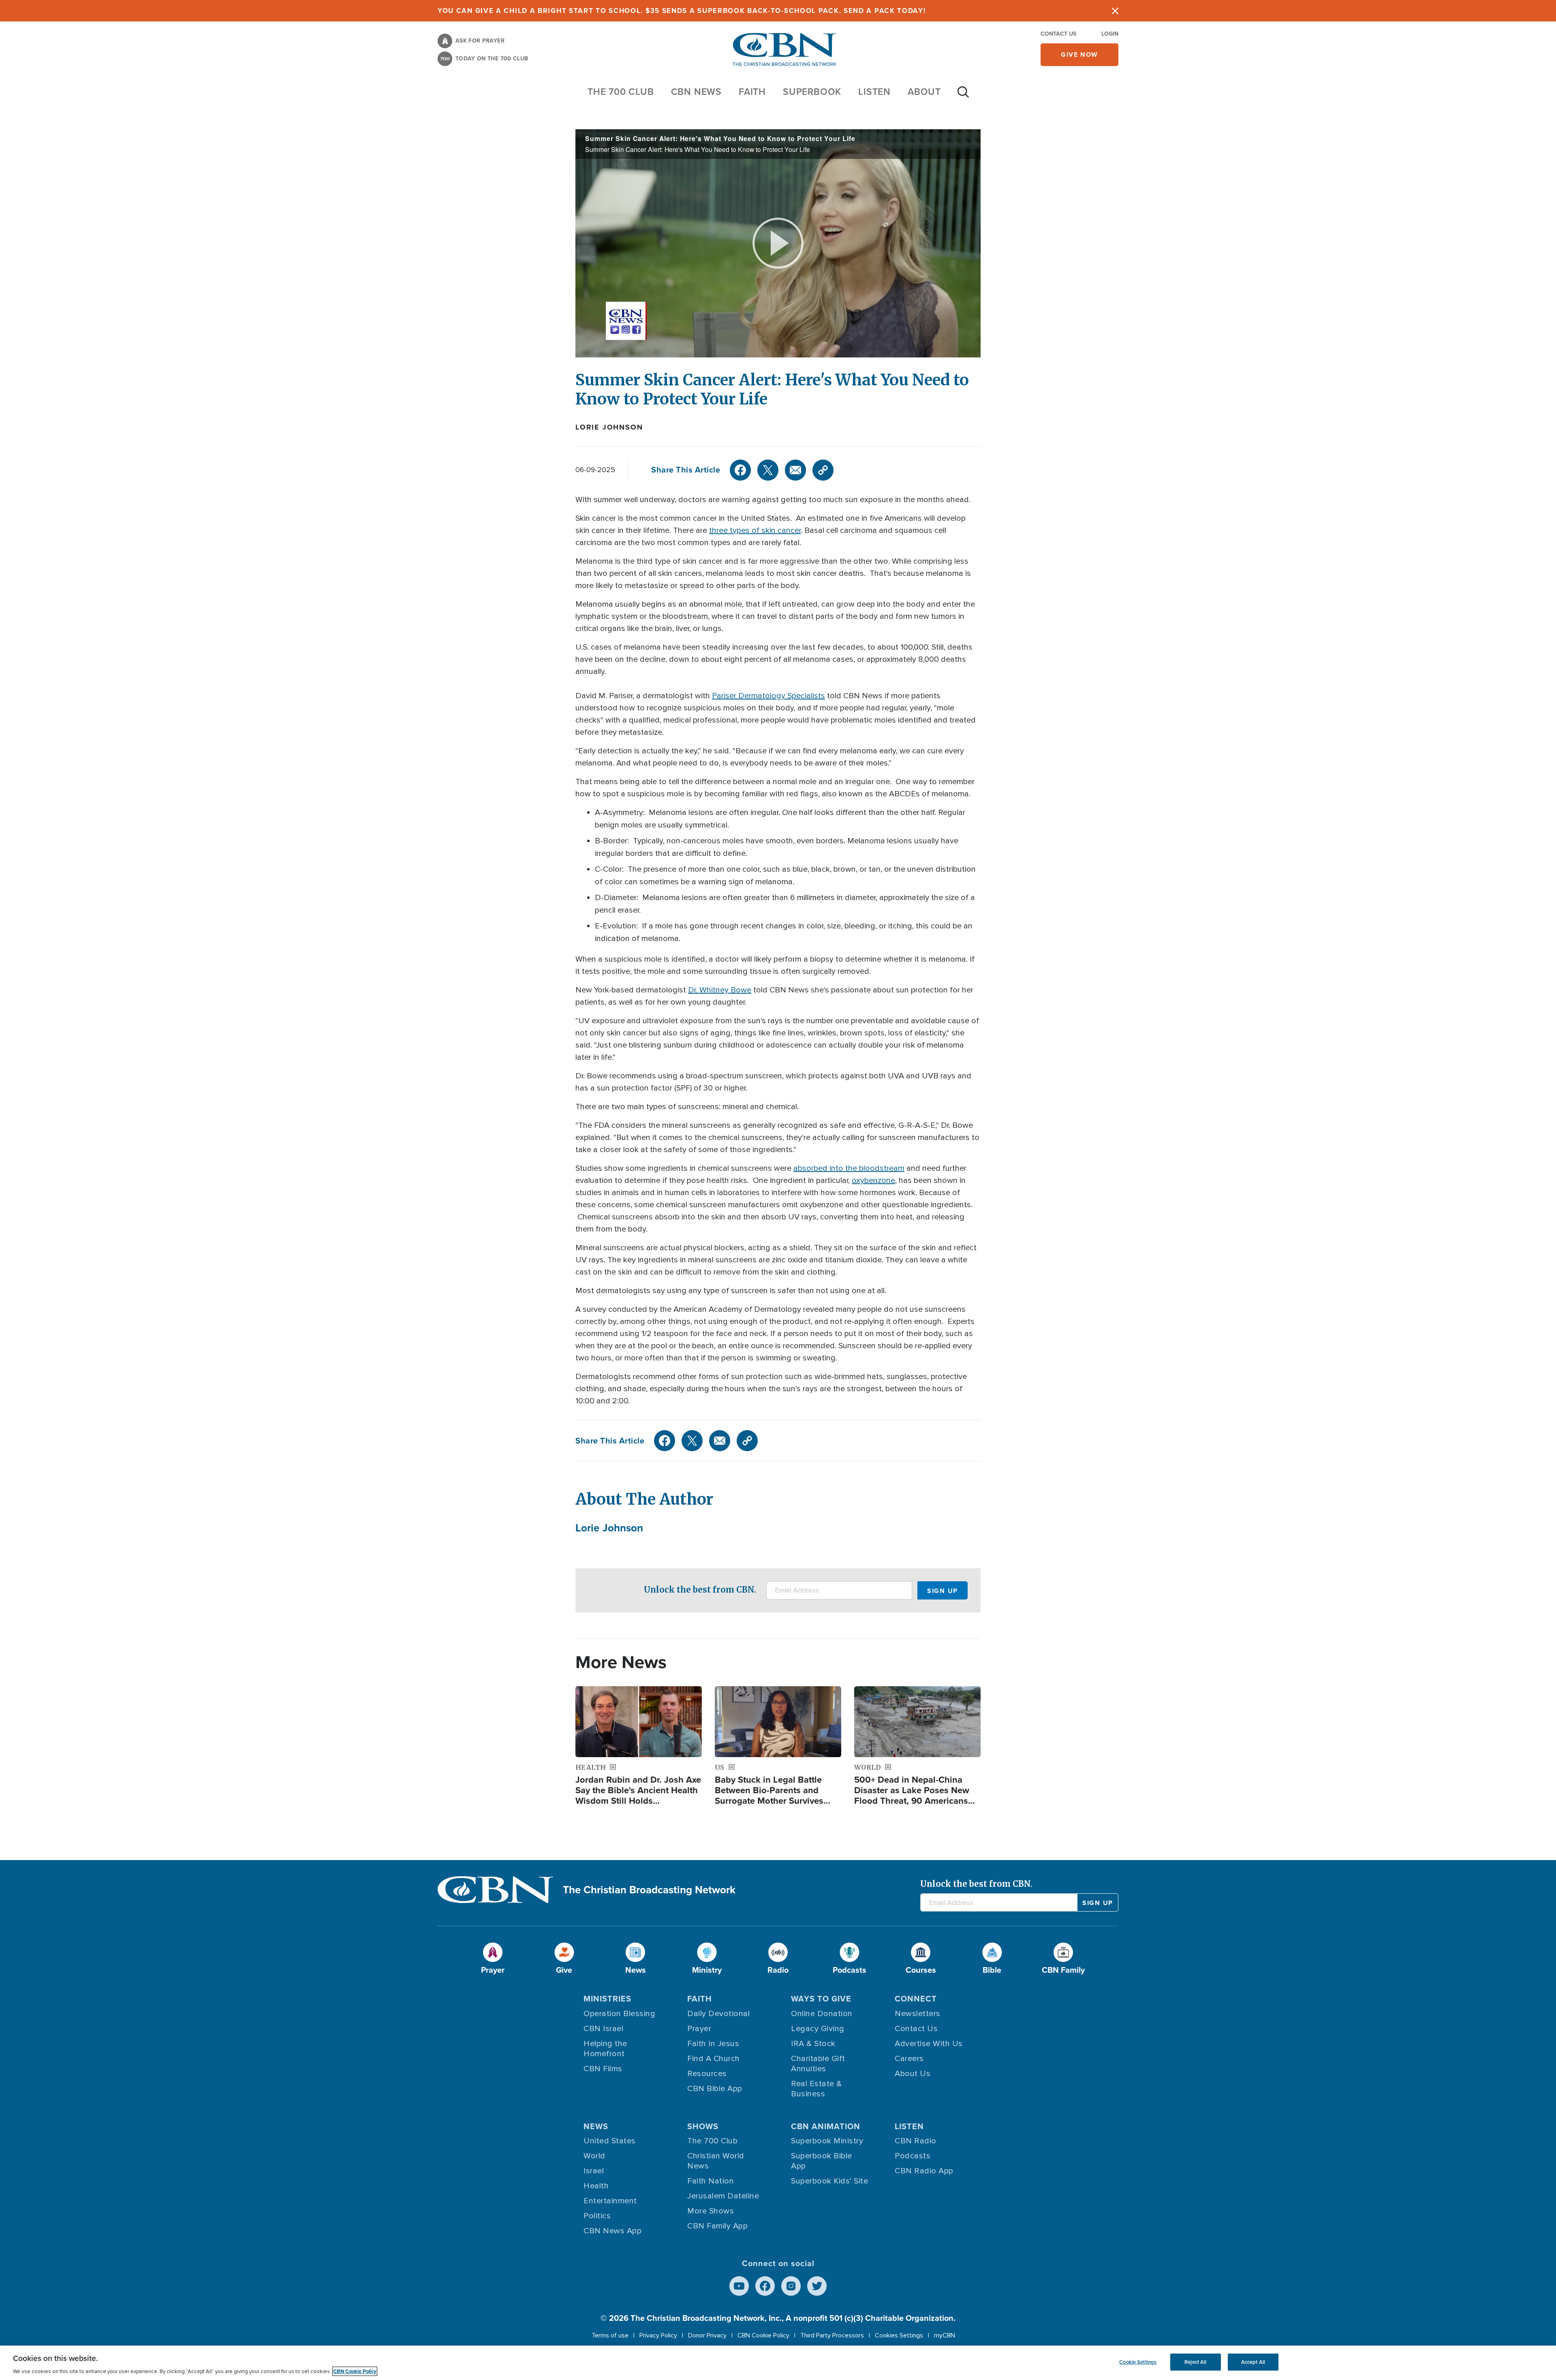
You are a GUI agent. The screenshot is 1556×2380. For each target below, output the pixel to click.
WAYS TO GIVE (821, 1999)
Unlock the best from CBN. (700, 1590)
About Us (913, 2074)
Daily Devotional (718, 2014)
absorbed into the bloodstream (849, 1168)
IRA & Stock (813, 2044)
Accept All (1253, 2362)
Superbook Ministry (827, 2141)
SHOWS (703, 2126)
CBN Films (603, 2069)
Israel (594, 2171)
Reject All (1195, 2362)
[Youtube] (739, 2286)
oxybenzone (873, 1180)
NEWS (596, 2126)
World (594, 2156)
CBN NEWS (696, 92)
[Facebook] (740, 470)
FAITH (752, 92)
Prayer (699, 2029)
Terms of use (610, 2335)
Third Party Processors (832, 2335)
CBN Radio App (924, 2171)
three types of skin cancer (755, 530)
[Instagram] (791, 2286)
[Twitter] (768, 470)
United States (610, 2141)
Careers (909, 2059)
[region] (778, 2363)
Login (1110, 34)
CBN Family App (717, 2226)
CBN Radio (916, 2141)
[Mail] (795, 470)
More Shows (711, 2211)
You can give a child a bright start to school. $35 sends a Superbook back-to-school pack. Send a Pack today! (682, 11)
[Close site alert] (1115, 11)
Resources (707, 2074)
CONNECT (916, 1999)
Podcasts (913, 2156)
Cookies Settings (899, 2335)
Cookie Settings (1138, 2362)
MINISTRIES (607, 1999)
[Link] (823, 470)
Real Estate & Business (816, 2089)
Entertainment (610, 2201)
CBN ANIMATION (826, 2126)
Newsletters (918, 2014)
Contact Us (1058, 34)
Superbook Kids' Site (829, 2181)
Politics (597, 2216)
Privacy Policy (658, 2335)
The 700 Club (621, 92)
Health (596, 2186)
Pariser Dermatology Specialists (768, 696)
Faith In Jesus (713, 2044)
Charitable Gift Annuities (818, 2064)
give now (1079, 55)
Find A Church (714, 2059)
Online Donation (822, 2014)
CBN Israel (603, 2029)
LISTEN (874, 92)
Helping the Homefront (605, 2049)
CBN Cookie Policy (763, 2335)
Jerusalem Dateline (723, 2196)
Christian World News (716, 2161)
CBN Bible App (715, 2089)
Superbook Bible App (822, 2161)
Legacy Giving (818, 2029)
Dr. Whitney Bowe (720, 990)
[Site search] (963, 96)
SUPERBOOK (812, 92)
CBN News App (612, 2231)
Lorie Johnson (609, 427)
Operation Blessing (619, 2014)
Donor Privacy (707, 2335)
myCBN (945, 2335)
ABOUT (924, 92)
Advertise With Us (929, 2044)
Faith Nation (711, 2181)
